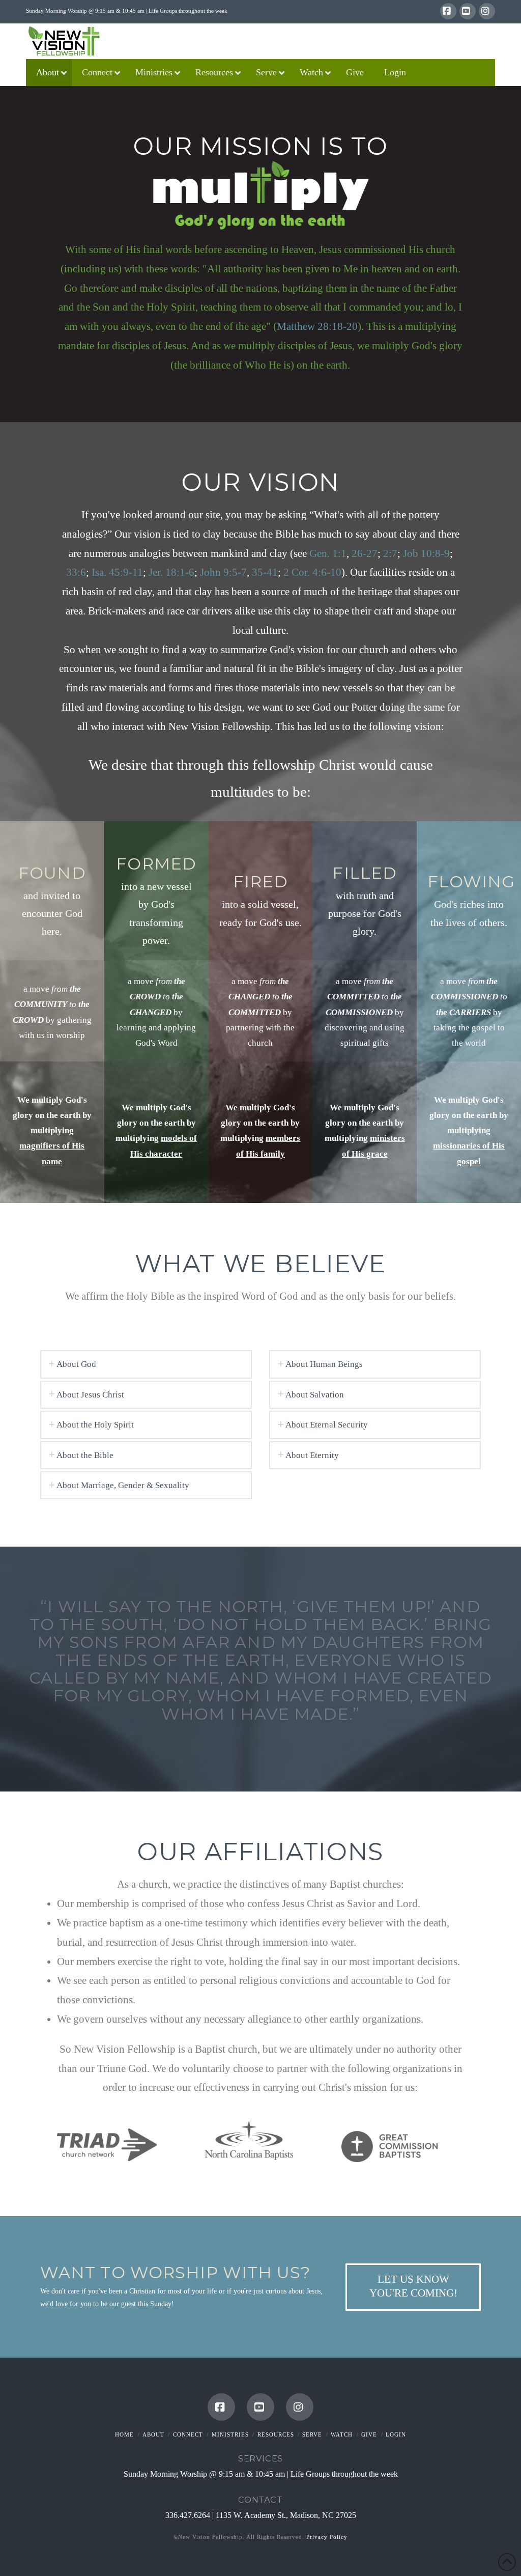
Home (124, 2434)
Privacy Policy (327, 2537)
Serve (312, 2434)
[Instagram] (487, 11)
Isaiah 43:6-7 (260, 1732)
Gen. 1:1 (328, 553)
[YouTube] (468, 11)
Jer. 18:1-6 (171, 572)
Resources (276, 2434)
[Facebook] (448, 11)
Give (369, 2434)
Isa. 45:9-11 (117, 572)
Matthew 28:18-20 (317, 326)
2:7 (390, 553)
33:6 (76, 572)
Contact (260, 2500)
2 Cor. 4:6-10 (312, 572)
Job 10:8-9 (426, 553)
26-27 (365, 553)
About (153, 2434)
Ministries (230, 2434)
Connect (188, 2434)
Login (396, 2434)
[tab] (146, 1364)
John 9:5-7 (223, 572)
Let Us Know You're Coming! (413, 2286)
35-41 (265, 572)
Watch (342, 2434)
